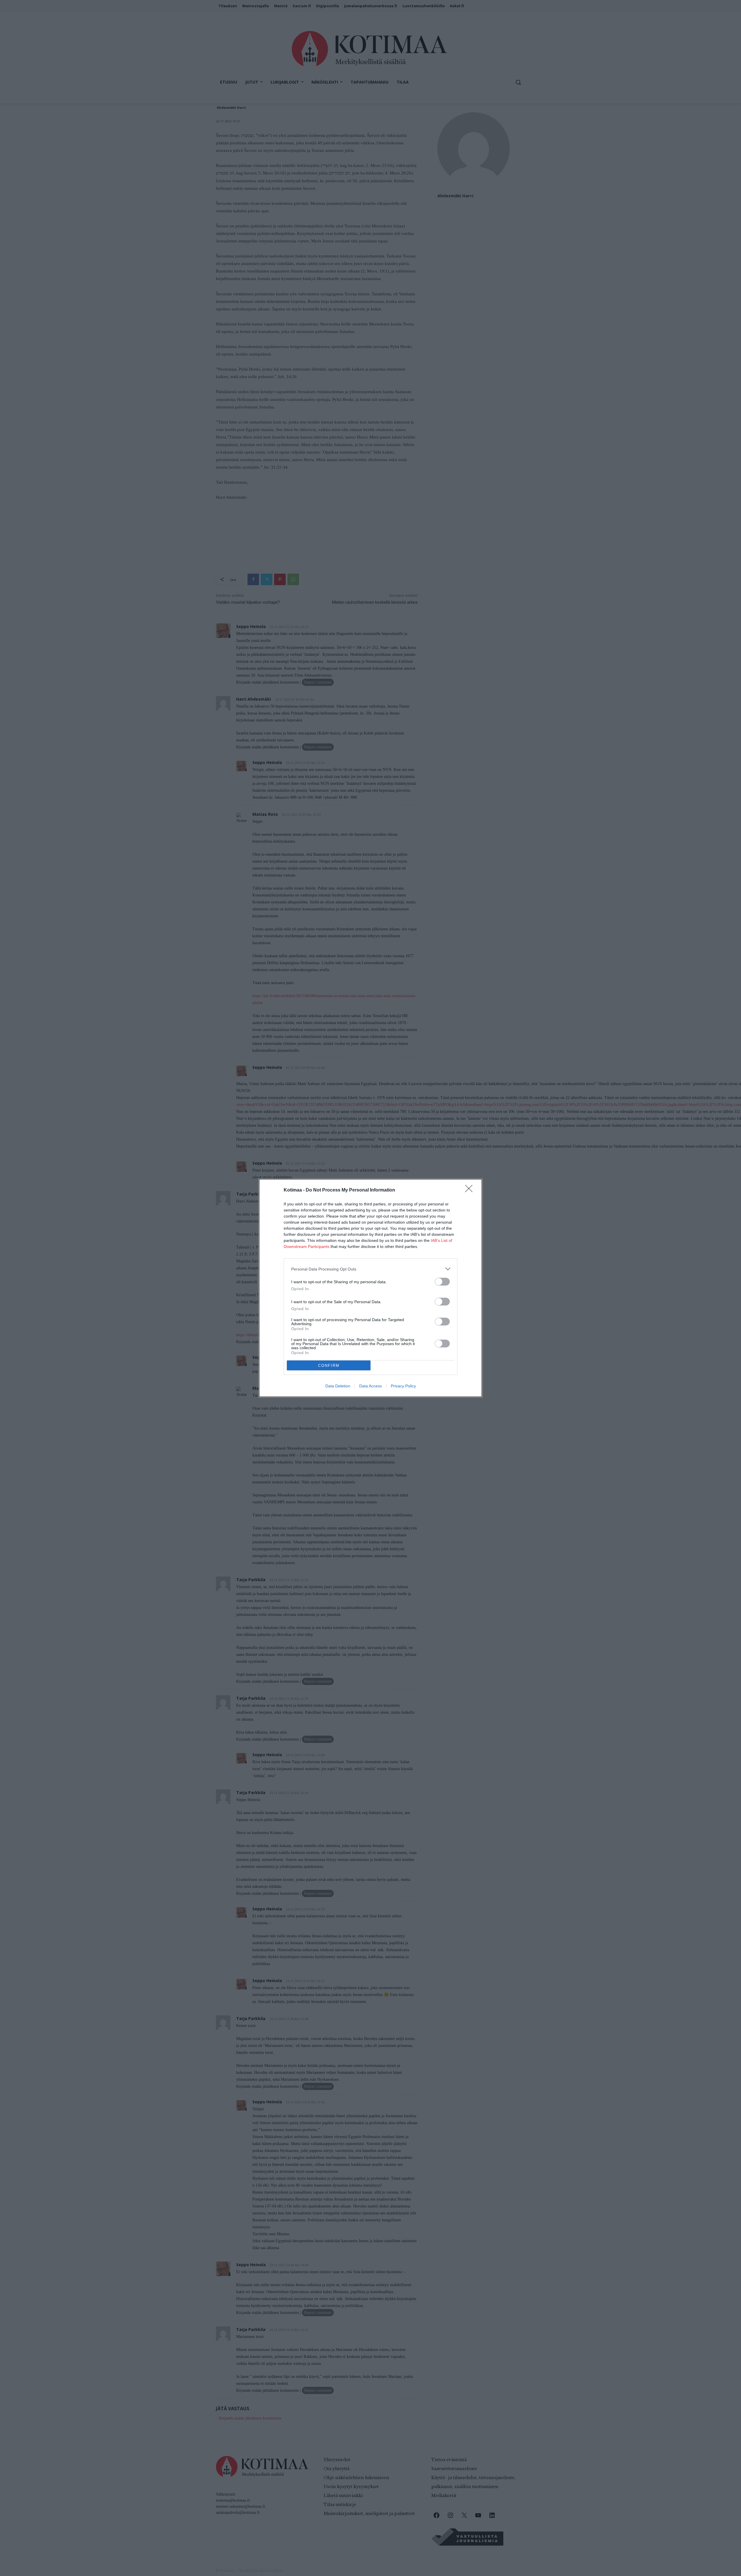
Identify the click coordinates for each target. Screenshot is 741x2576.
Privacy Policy (403, 1386)
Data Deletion (338, 1386)
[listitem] (370, 1269)
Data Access (370, 1386)
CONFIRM (329, 1366)
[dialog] (370, 1288)
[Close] (471, 1190)
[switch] (442, 1282)
